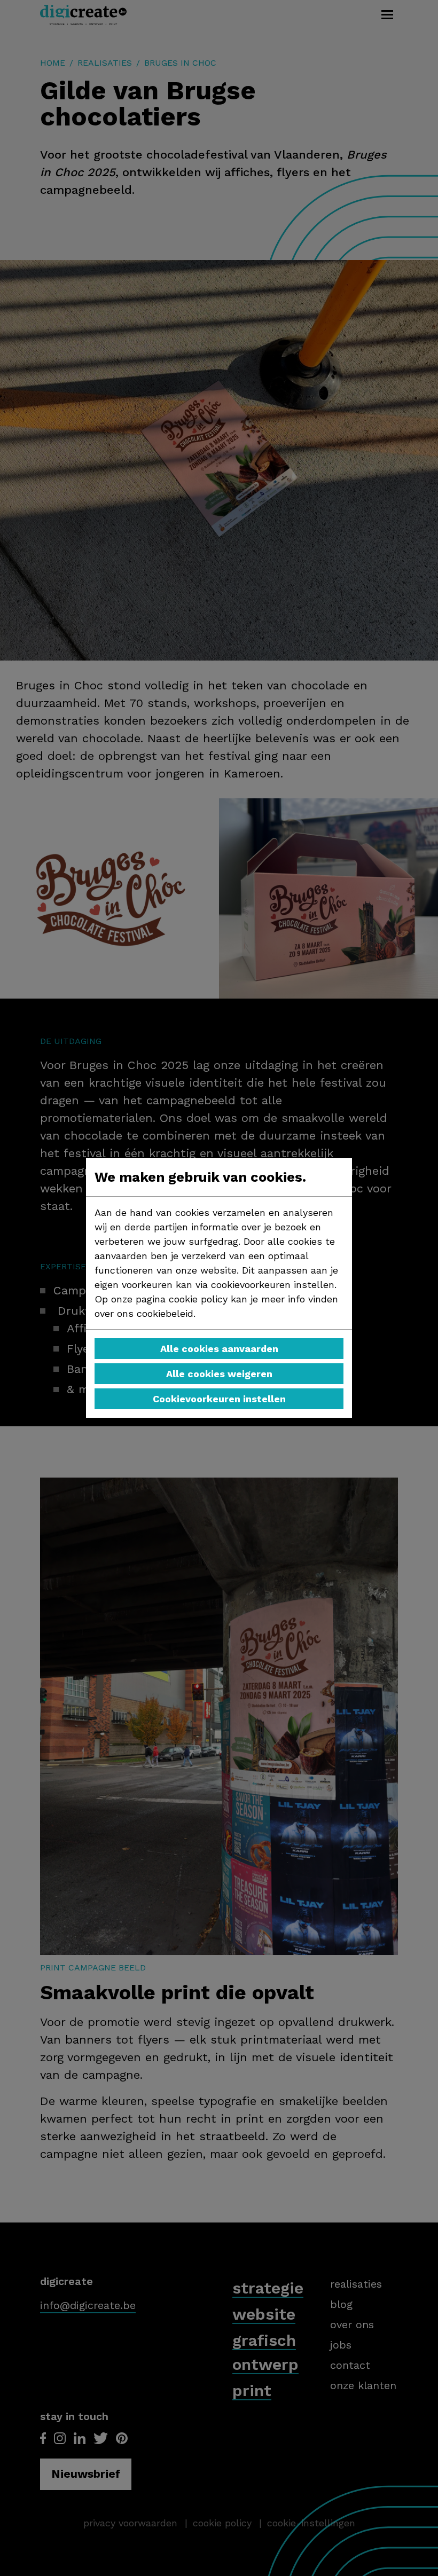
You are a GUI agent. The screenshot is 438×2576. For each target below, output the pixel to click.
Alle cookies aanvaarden (219, 1349)
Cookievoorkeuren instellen (219, 1399)
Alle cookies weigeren (219, 1374)
